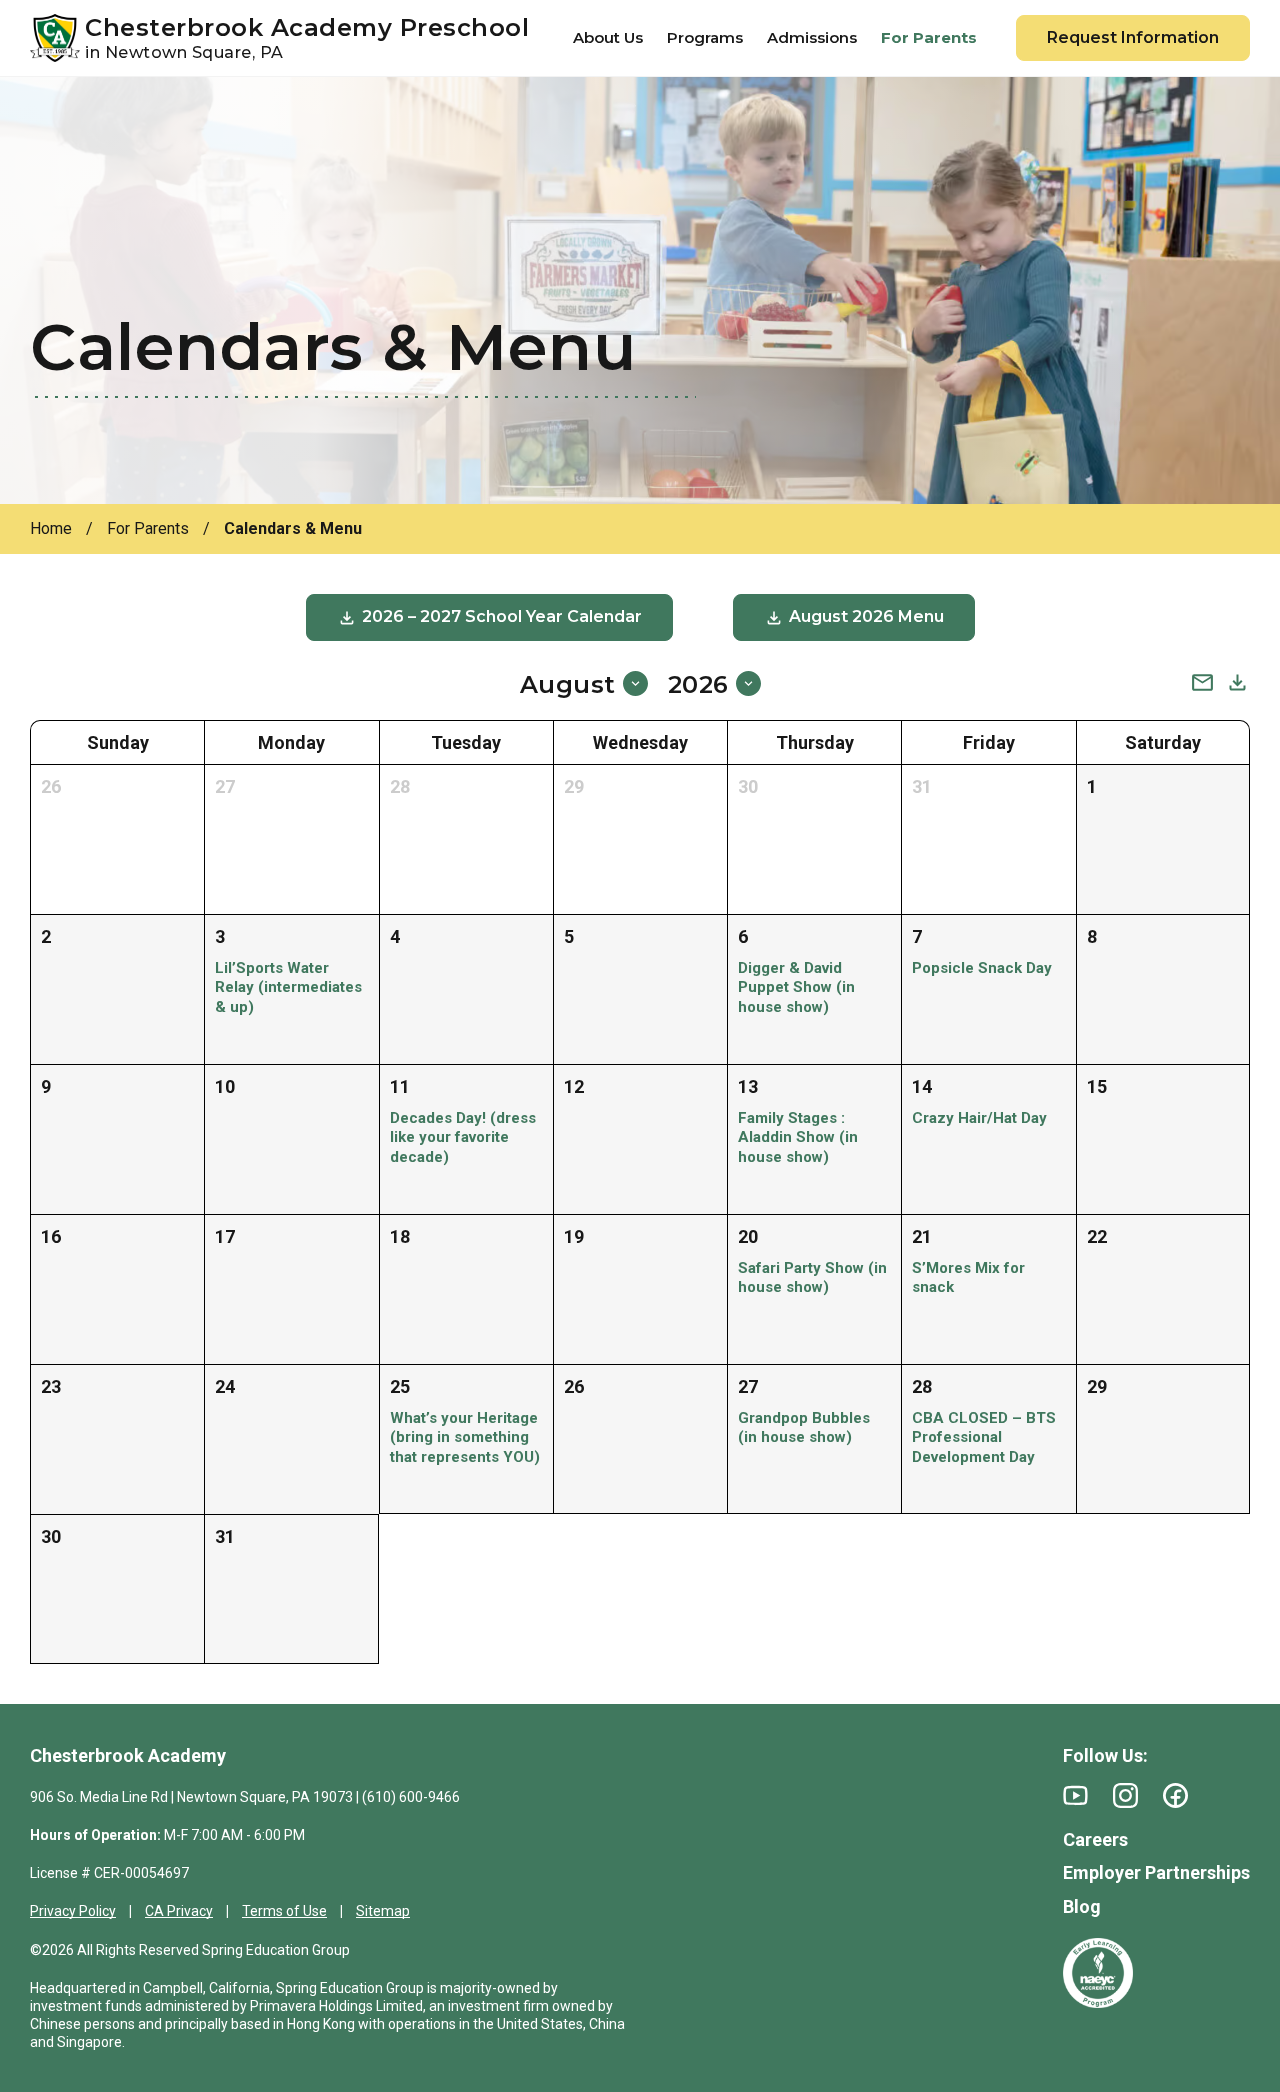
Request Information (1133, 37)
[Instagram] (1125, 1795)
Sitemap (383, 1911)
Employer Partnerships (1156, 1872)
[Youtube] (1075, 1795)
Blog (1082, 1906)
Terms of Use (284, 1911)
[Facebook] (1175, 1795)
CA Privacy (179, 1911)
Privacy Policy (73, 1911)
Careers (1095, 1839)
